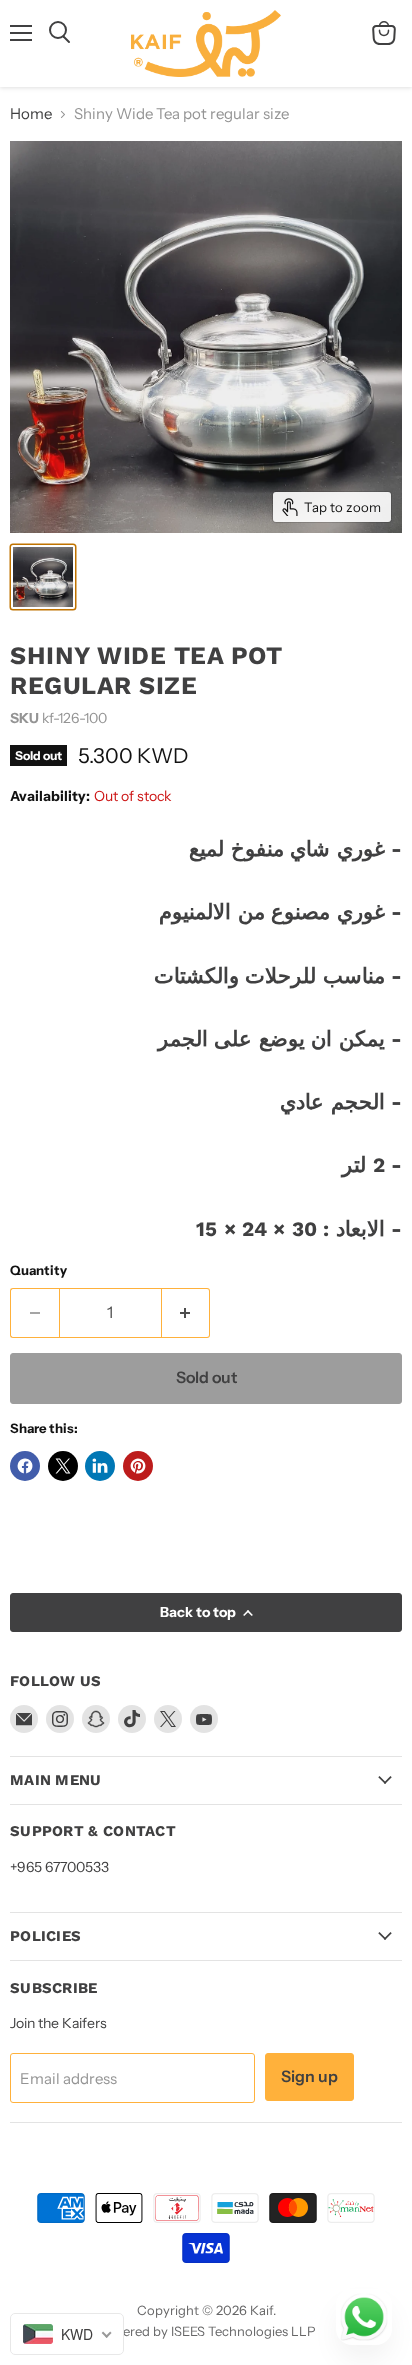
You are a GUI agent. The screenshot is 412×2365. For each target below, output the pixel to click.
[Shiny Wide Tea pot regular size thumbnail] (43, 577)
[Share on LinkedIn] (100, 1466)
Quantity (38, 1270)
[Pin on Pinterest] (138, 1466)
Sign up (309, 2076)
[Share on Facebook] (25, 1466)
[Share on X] (63, 1466)
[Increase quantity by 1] (186, 1313)
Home (31, 113)
